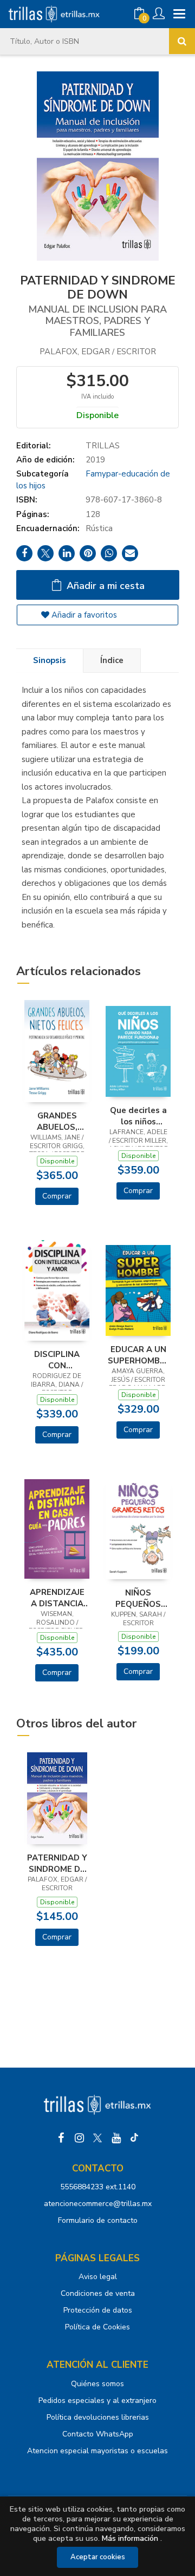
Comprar (57, 1196)
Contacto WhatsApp (98, 2434)
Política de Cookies (97, 2327)
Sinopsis (50, 660)
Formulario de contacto (98, 2220)
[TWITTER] (97, 2138)
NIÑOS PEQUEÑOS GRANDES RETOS (138, 1598)
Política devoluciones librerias (98, 2417)
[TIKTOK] (134, 2138)
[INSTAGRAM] (79, 2138)
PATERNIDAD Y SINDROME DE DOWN (57, 1863)
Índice (112, 660)
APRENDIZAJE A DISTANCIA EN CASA (57, 1598)
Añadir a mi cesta (104, 586)
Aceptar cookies (98, 2557)
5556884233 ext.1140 (98, 2187)
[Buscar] (182, 41)
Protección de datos (98, 2310)
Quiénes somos (97, 2384)
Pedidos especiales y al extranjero (97, 2400)
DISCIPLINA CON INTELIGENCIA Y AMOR (57, 1360)
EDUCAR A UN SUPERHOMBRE (138, 1355)
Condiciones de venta (98, 2293)
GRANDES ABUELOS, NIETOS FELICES (57, 1121)
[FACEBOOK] (61, 2138)
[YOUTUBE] (116, 2138)
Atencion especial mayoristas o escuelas (97, 2451)
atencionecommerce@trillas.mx (98, 2204)
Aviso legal (98, 2277)
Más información (130, 2538)
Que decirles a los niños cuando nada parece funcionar (138, 1116)
